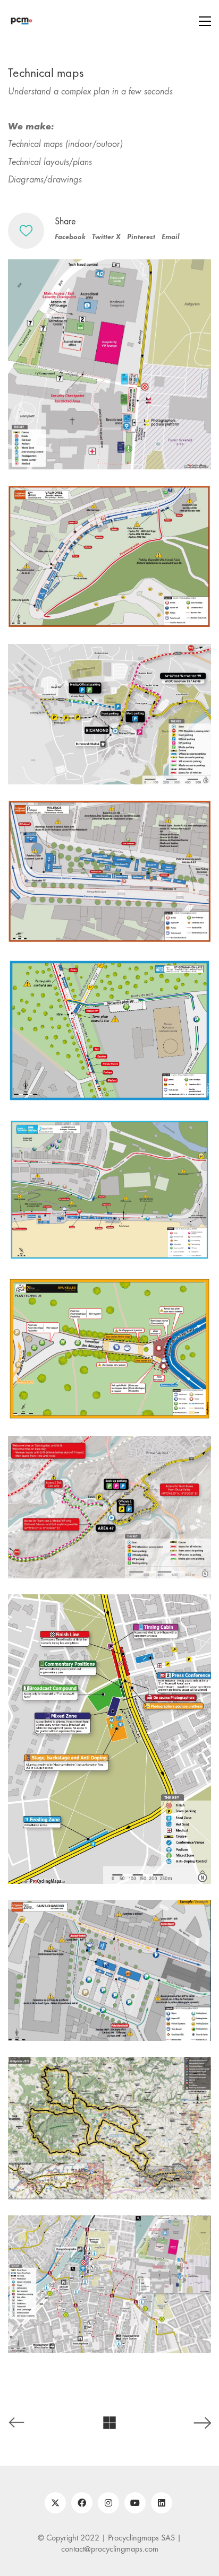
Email (171, 237)
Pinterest (141, 237)
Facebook (70, 237)
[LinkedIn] (162, 2503)
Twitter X (106, 237)
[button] (205, 21)
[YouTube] (135, 2503)
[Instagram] (108, 2503)
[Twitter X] (55, 2503)
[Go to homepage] (21, 21)
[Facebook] (82, 2503)
